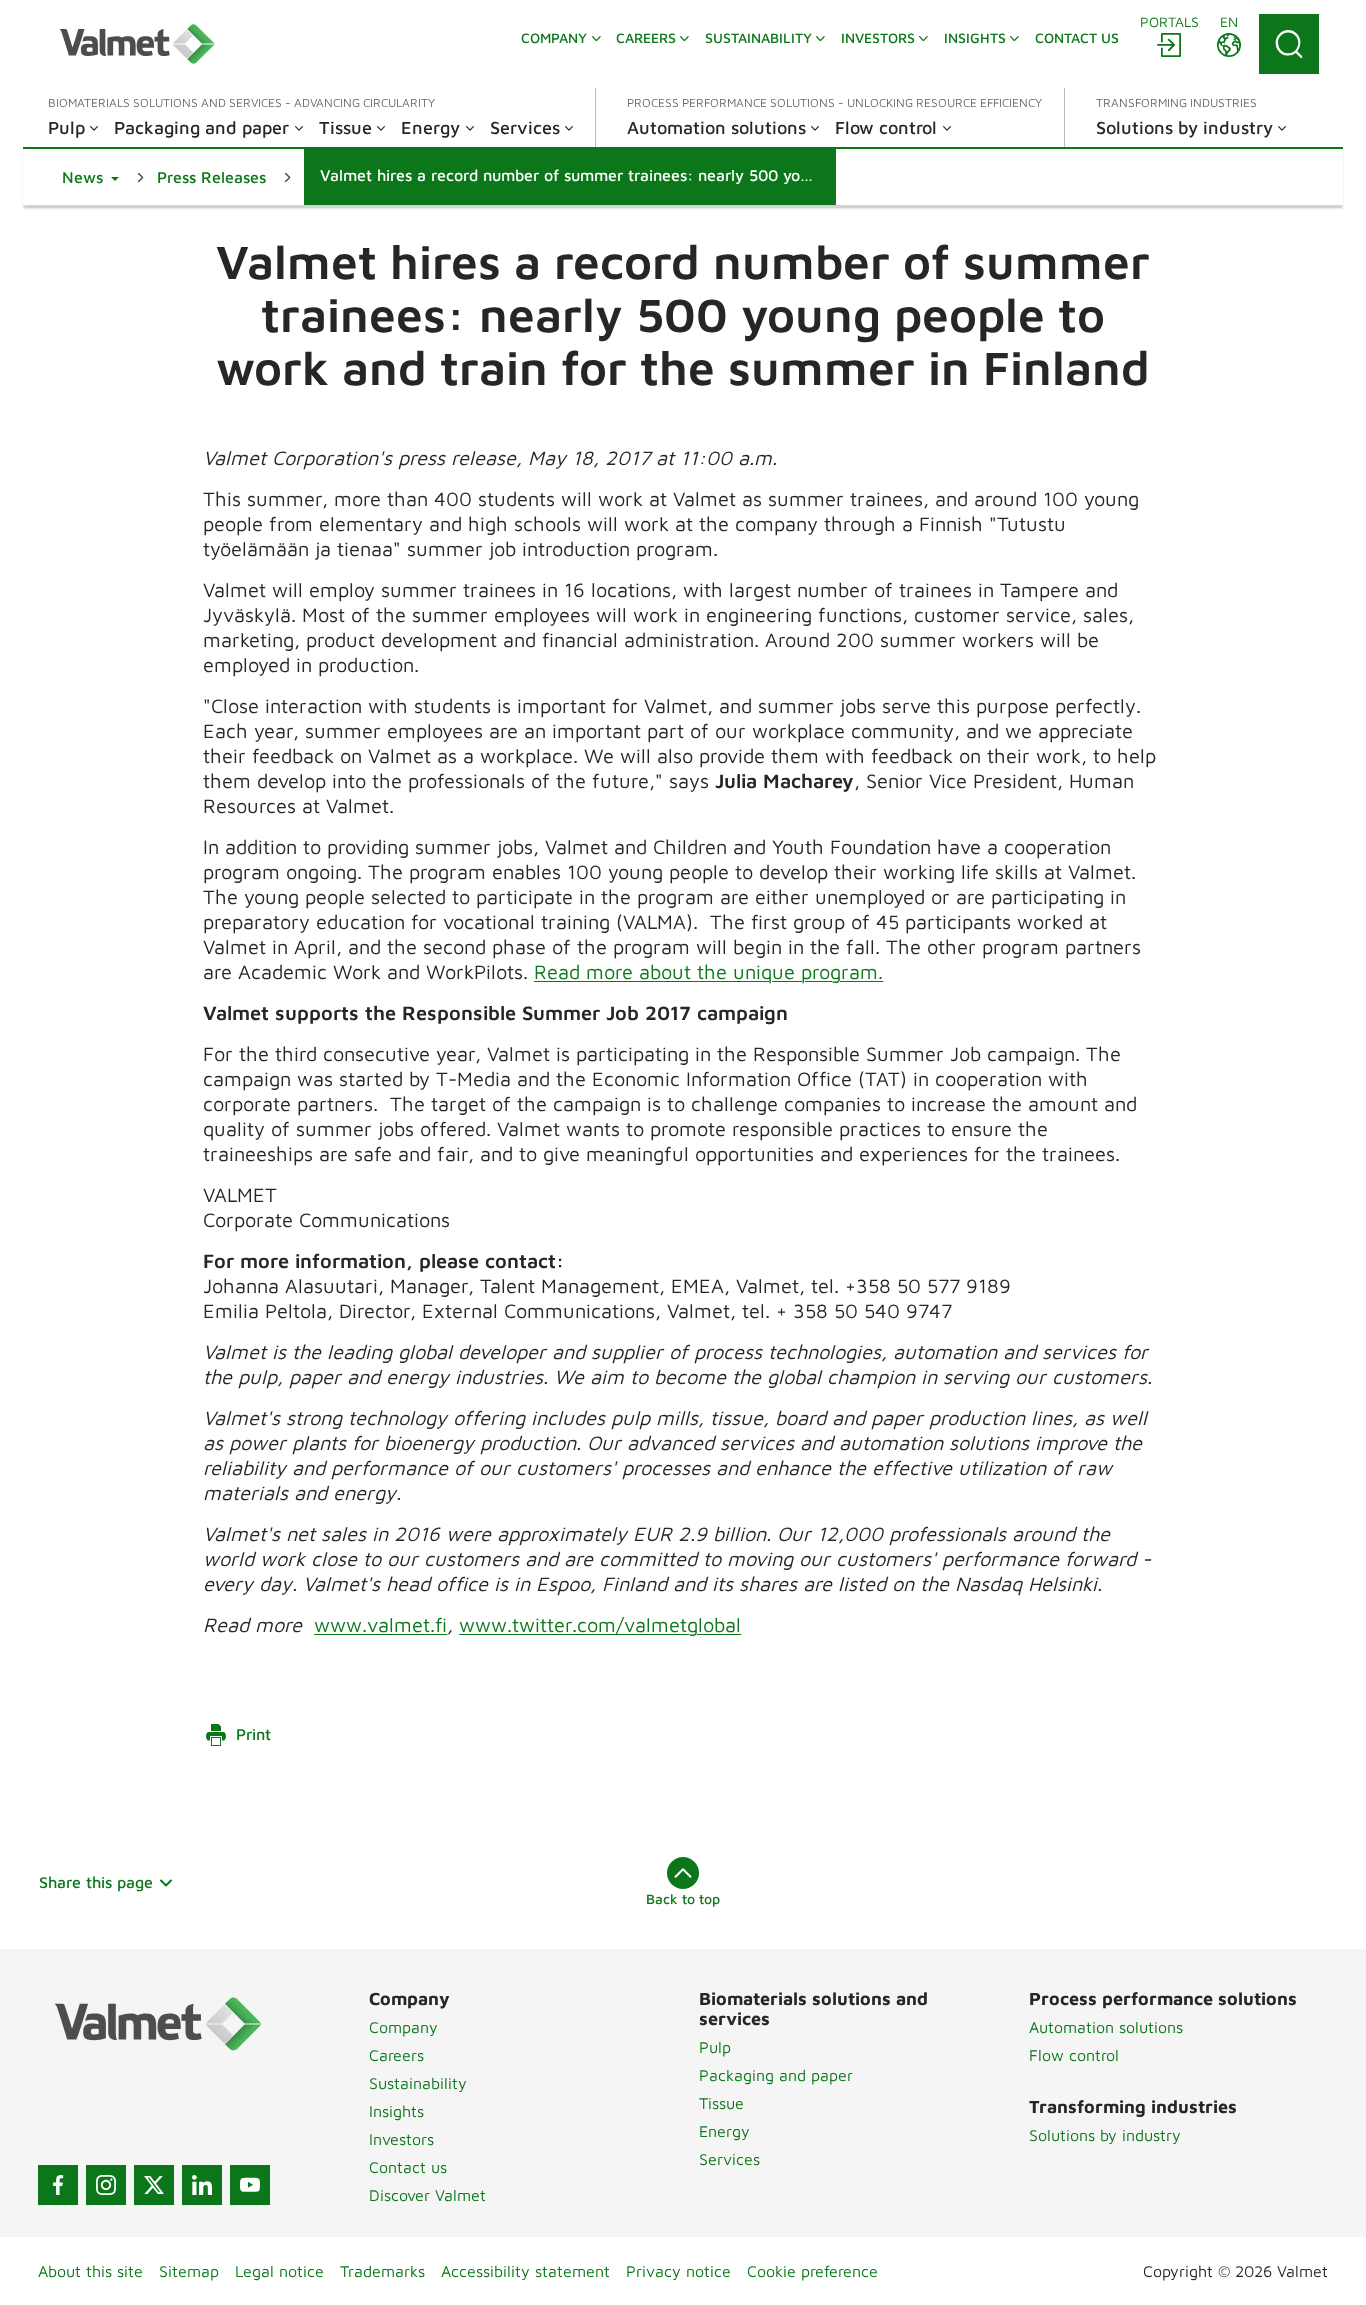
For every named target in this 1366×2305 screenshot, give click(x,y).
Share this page (96, 1882)
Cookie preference (812, 2271)
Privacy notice (678, 2271)
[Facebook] (58, 2185)
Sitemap (189, 2271)
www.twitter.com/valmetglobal (600, 1624)
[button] (90, 177)
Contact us (408, 2167)
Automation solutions (1106, 2027)
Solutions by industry (1105, 2135)
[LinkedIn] (202, 2185)
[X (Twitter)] (154, 2185)
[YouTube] (250, 2185)
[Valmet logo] (137, 44)
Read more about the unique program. (708, 971)
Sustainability (418, 2083)
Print (253, 1734)
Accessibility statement (525, 2271)
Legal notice (279, 2271)
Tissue (721, 2103)
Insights (396, 2111)
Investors (401, 2139)
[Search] (1289, 44)
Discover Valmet (427, 2195)
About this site (90, 2271)
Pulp (715, 2047)
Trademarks (382, 2271)
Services (729, 2159)
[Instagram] (106, 2185)
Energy (724, 2131)
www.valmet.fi (380, 1624)
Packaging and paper (776, 2075)
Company (403, 2027)
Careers (396, 2055)
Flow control (1074, 2055)
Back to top (683, 1898)
